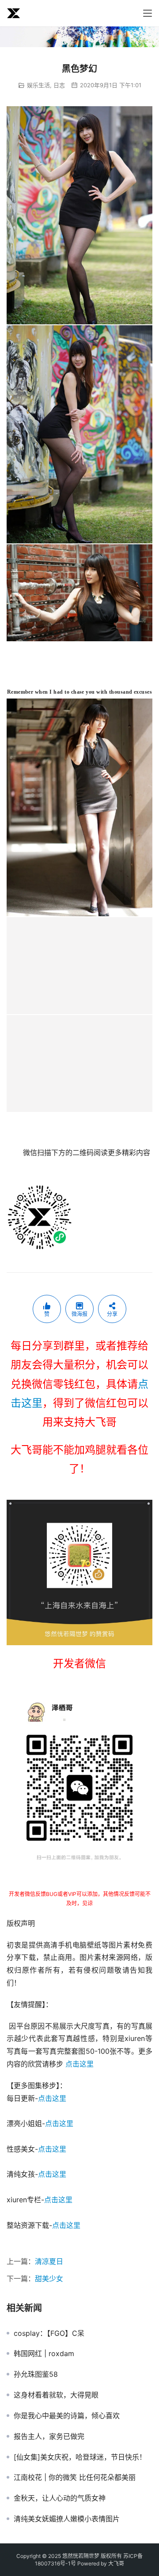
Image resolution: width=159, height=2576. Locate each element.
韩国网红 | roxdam (44, 2353)
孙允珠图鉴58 (36, 2374)
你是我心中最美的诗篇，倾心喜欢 (67, 2416)
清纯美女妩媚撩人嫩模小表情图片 (67, 2519)
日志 (59, 85)
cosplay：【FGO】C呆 (49, 2333)
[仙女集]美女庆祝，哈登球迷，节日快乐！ (80, 2457)
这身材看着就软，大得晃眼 (56, 2395)
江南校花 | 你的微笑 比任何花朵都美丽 (75, 2477)
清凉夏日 (49, 2261)
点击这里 (79, 2064)
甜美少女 (49, 2279)
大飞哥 (116, 2563)
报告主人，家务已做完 (49, 2436)
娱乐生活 (38, 85)
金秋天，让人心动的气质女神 (60, 2498)
